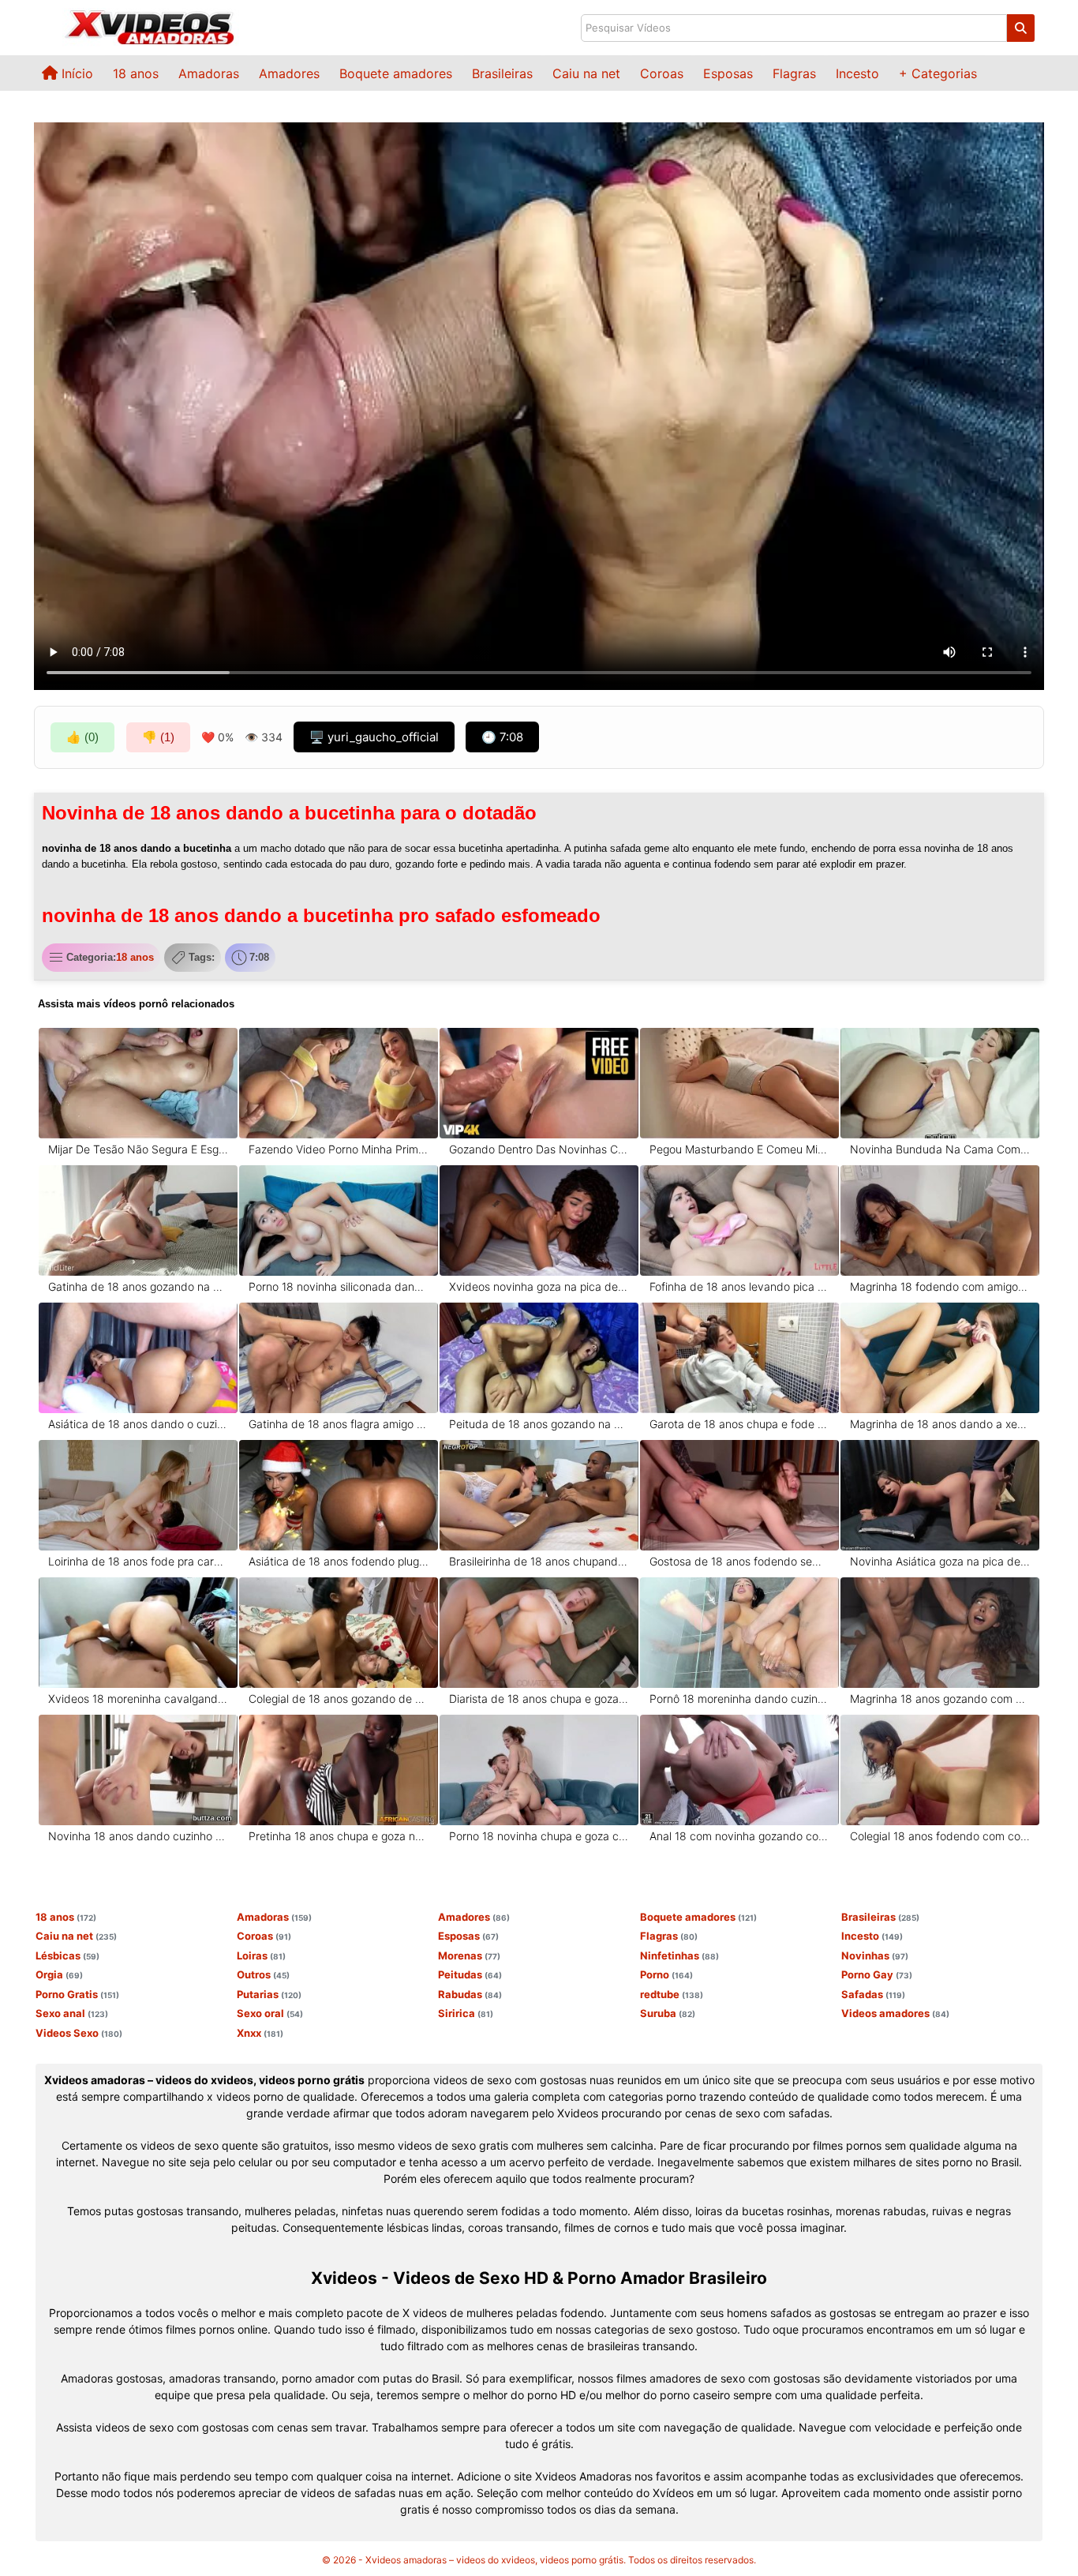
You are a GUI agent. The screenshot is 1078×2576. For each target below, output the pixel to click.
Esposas (728, 73)
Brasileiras (502, 73)
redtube (672, 1994)
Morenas (469, 1955)
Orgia (59, 1974)
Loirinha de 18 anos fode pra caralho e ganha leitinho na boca (138, 1561)
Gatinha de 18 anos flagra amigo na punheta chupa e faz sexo (339, 1424)
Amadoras (209, 73)
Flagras (794, 73)
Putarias (269, 1994)
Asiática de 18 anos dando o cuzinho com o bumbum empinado (138, 1424)
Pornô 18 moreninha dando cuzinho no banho (740, 1699)
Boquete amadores (396, 73)
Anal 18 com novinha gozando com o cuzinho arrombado (740, 1836)
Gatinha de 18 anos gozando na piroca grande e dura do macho (138, 1286)
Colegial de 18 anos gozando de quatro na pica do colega (339, 1699)
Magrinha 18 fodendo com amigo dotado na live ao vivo (940, 1286)
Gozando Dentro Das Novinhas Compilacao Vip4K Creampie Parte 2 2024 (539, 1149)
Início (75, 73)
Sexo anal (72, 2013)
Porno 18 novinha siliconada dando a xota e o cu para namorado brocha (339, 1286)
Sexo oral (270, 2013)
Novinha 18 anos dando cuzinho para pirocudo (138, 1836)
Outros (263, 1974)
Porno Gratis (77, 1994)
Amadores (289, 73)
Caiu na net (586, 73)
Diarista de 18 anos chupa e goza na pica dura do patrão (539, 1699)
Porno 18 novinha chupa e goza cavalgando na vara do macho (539, 1836)
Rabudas (470, 1994)
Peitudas (470, 1974)
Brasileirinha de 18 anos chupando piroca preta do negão (539, 1561)
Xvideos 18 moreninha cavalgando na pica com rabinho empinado (138, 1699)
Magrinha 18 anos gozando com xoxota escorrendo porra (940, 1699)
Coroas (662, 73)
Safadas (873, 1994)
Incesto (857, 73)
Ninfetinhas (679, 1955)
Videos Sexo (79, 2033)
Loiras (261, 1955)
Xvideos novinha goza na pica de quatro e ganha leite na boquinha (539, 1286)
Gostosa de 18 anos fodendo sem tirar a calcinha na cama (740, 1561)
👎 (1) (158, 737)
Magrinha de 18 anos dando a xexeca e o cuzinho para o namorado (940, 1424)
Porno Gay (877, 1974)
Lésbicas (67, 1955)
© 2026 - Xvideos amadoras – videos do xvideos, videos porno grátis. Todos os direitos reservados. (539, 2560)
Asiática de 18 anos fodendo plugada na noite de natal (339, 1561)
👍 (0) (82, 737)
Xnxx (260, 2033)
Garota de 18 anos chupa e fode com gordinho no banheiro (740, 1424)
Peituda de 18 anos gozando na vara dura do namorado (539, 1424)
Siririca (466, 2013)
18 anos (136, 73)
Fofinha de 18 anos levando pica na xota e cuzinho (740, 1286)
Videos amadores (895, 2013)
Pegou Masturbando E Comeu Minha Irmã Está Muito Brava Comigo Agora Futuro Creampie (740, 1149)
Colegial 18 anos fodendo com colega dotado (940, 1836)
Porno (666, 1974)
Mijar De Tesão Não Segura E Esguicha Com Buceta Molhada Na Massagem (138, 1149)
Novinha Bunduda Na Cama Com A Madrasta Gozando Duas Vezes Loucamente (940, 1149)
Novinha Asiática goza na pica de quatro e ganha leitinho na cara (940, 1561)
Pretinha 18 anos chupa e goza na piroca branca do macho (339, 1836)
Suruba (668, 2013)
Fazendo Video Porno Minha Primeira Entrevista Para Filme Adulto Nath (339, 1149)
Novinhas (875, 1955)
